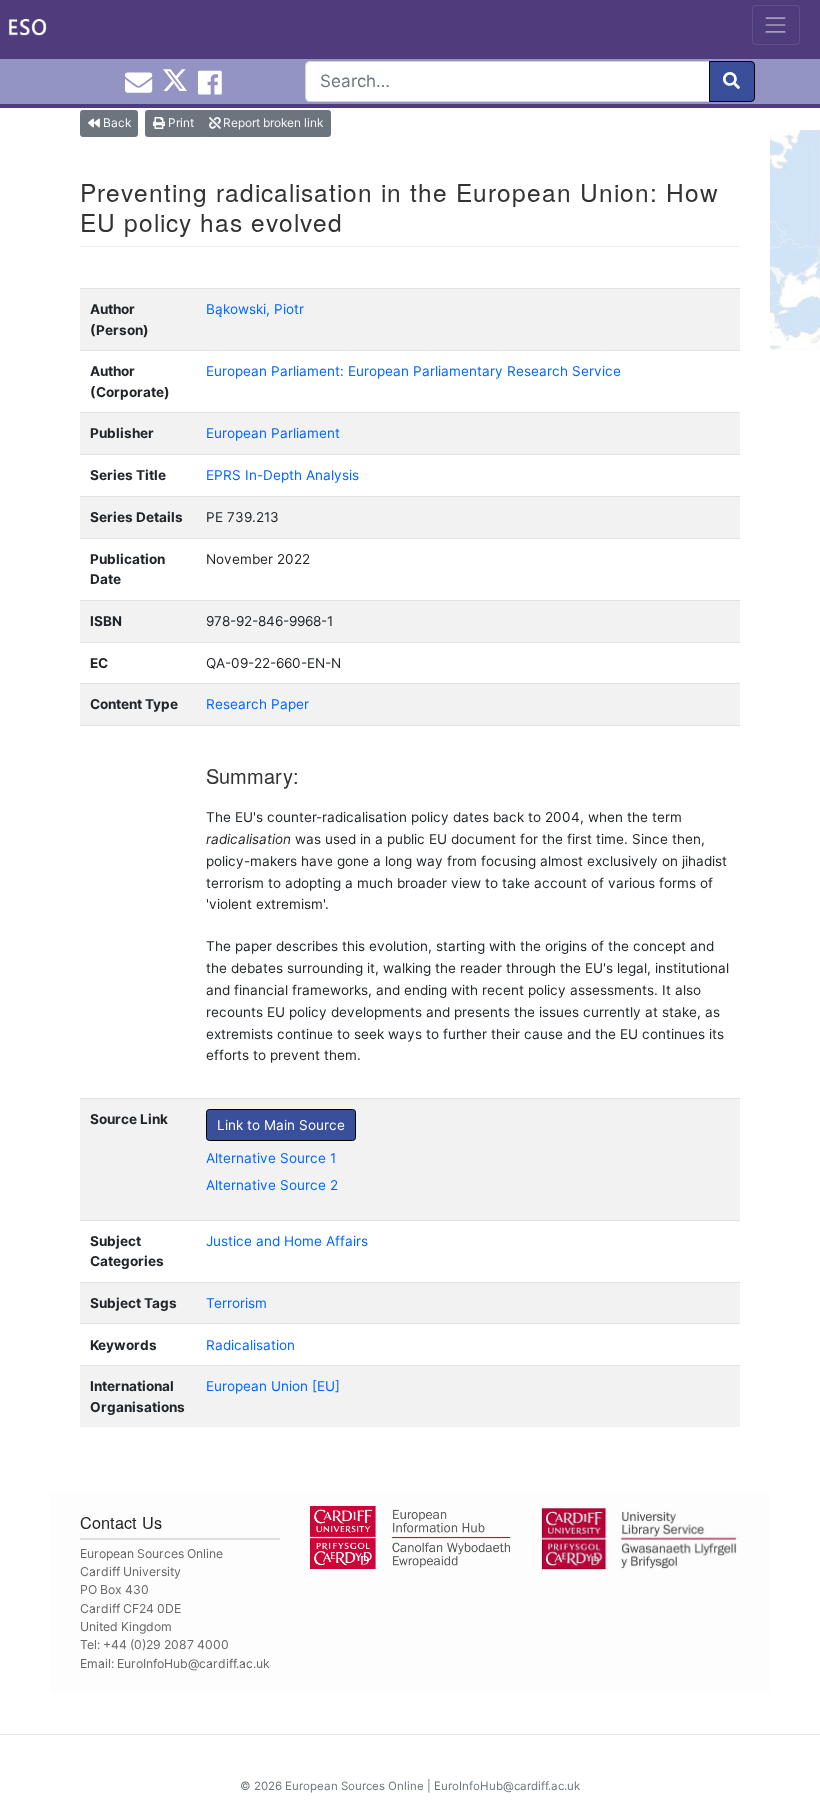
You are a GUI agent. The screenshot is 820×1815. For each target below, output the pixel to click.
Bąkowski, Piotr (255, 309)
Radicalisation (250, 1345)
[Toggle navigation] (776, 25)
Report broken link (271, 122)
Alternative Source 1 (271, 1158)
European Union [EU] (273, 1386)
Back (115, 122)
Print (179, 122)
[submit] (732, 81)
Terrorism (236, 1303)
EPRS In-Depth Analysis (282, 475)
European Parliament (273, 433)
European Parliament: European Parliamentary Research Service (413, 371)
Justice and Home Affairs (287, 1241)
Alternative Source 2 (272, 1185)
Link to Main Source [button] (281, 1125)
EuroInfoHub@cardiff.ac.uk (193, 1663)
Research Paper (257, 704)
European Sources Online (354, 1786)
